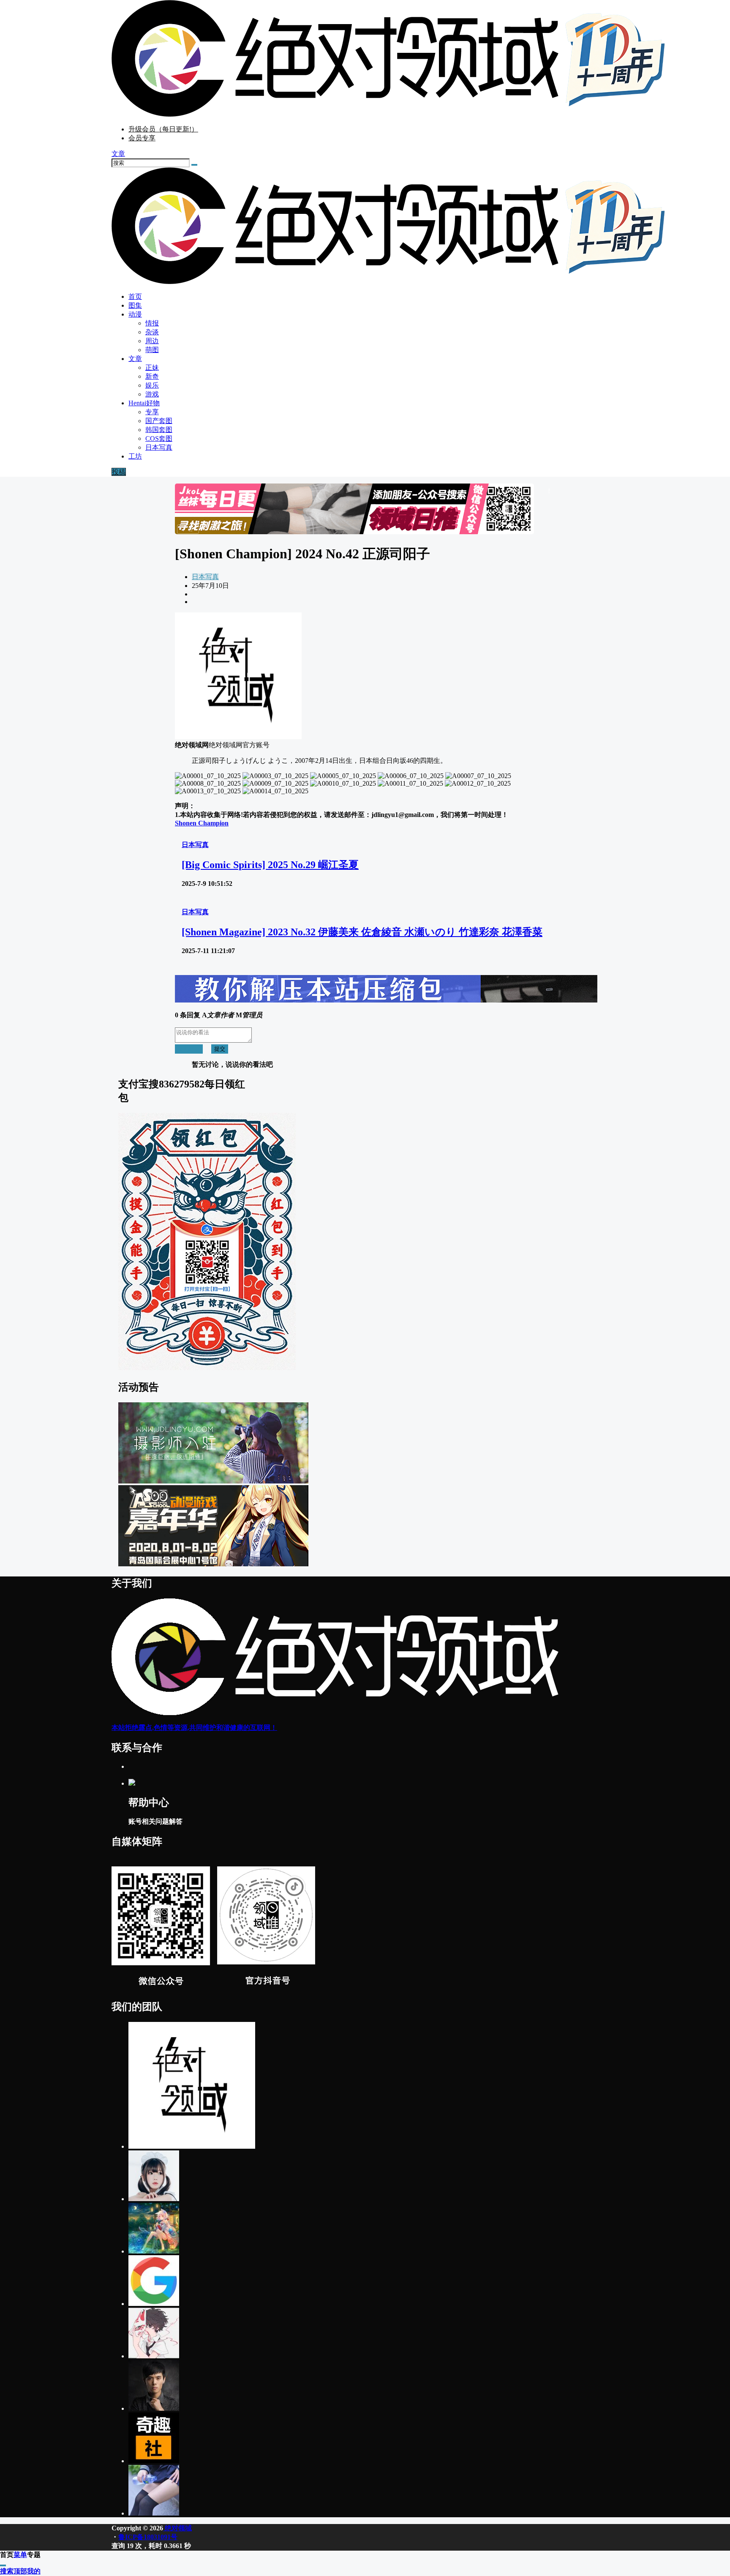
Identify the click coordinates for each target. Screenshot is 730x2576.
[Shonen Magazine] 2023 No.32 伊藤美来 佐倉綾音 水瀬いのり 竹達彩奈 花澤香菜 (362, 932)
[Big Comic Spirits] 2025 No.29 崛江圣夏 (270, 865)
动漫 (135, 314)
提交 (220, 1049)
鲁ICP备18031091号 (148, 2537)
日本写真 (205, 577)
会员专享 (142, 138)
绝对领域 (177, 2528)
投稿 (119, 472)
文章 (135, 359)
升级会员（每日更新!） (163, 129)
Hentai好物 (144, 403)
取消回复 (189, 1049)
